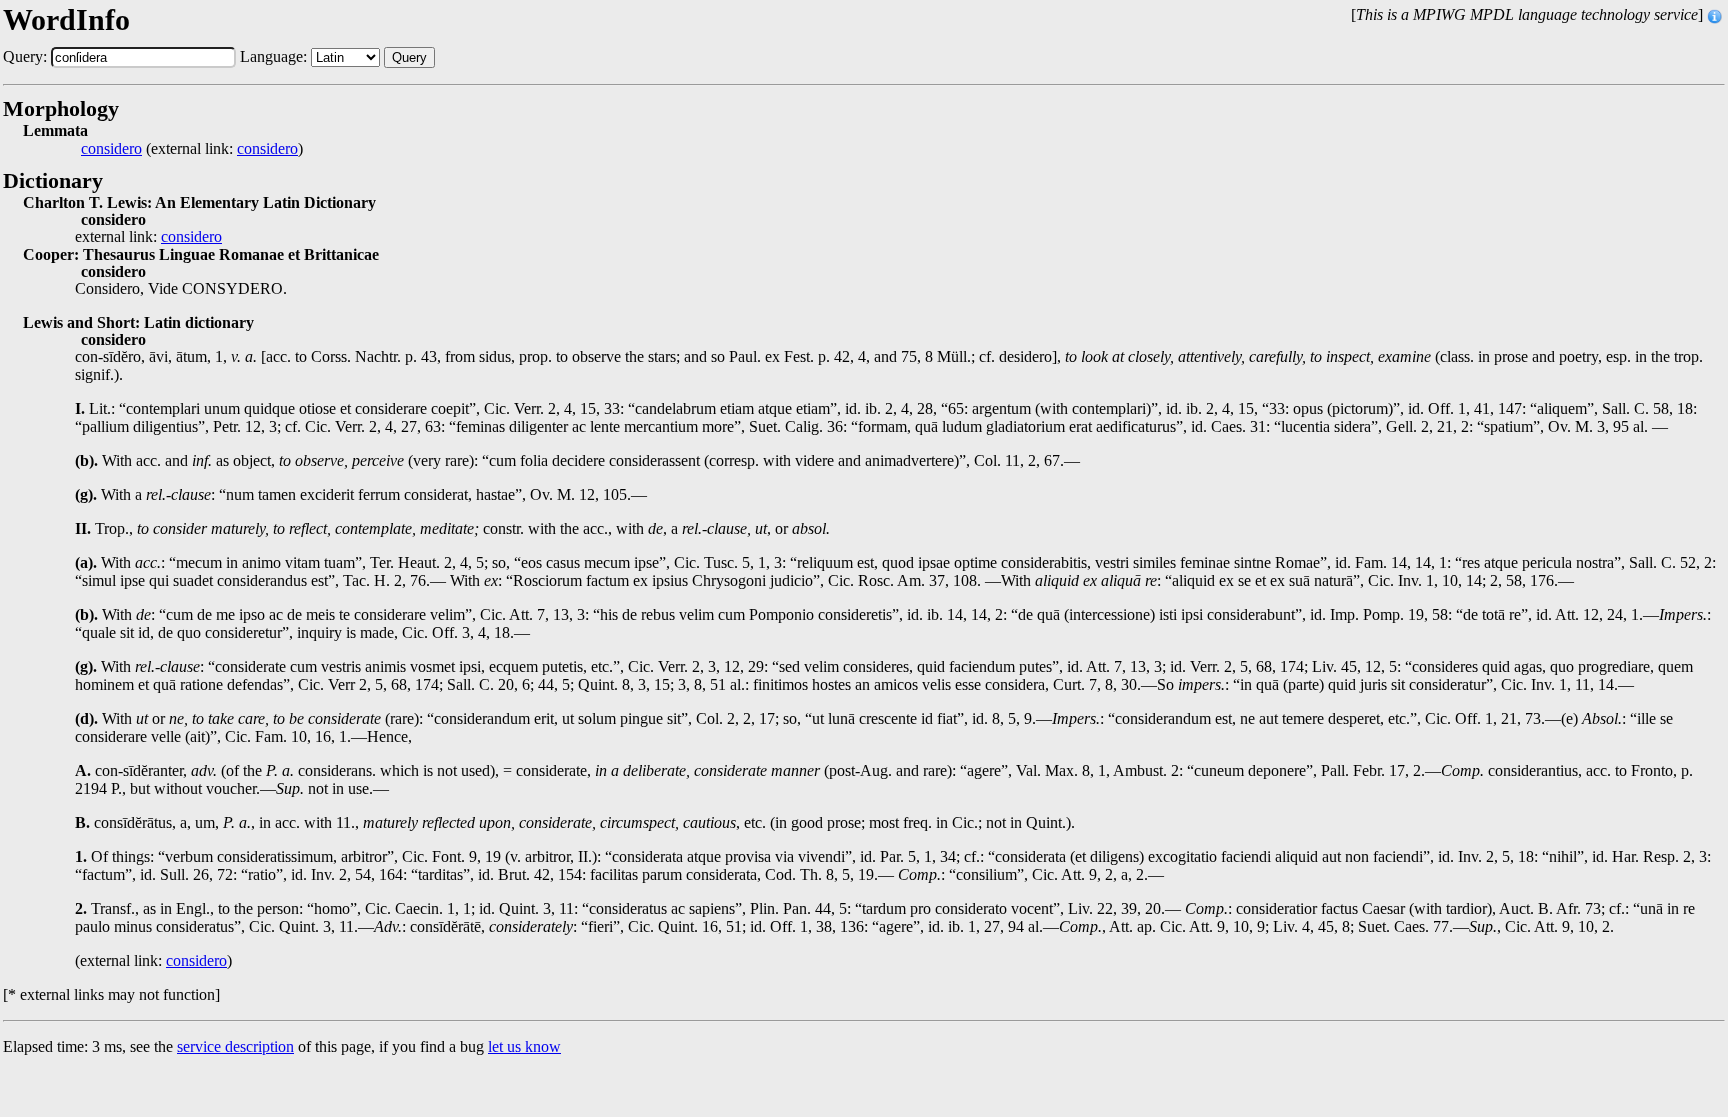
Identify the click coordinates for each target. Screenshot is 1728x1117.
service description (235, 1046)
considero (111, 149)
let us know (524, 1046)
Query (409, 57)
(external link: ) (192, 149)
